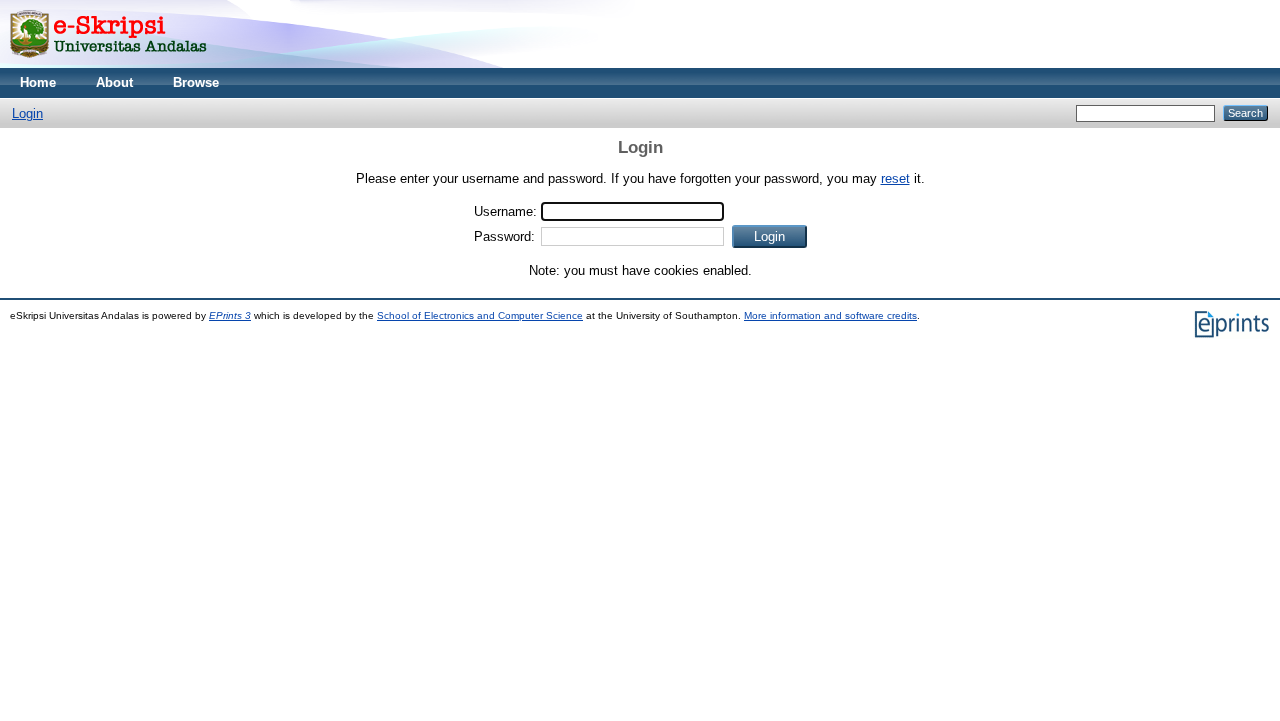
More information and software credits (830, 315)
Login (27, 113)
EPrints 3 (230, 315)
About (114, 82)
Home (38, 82)
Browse (196, 82)
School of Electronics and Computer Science (480, 315)
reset (895, 178)
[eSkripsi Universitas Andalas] (108, 63)
